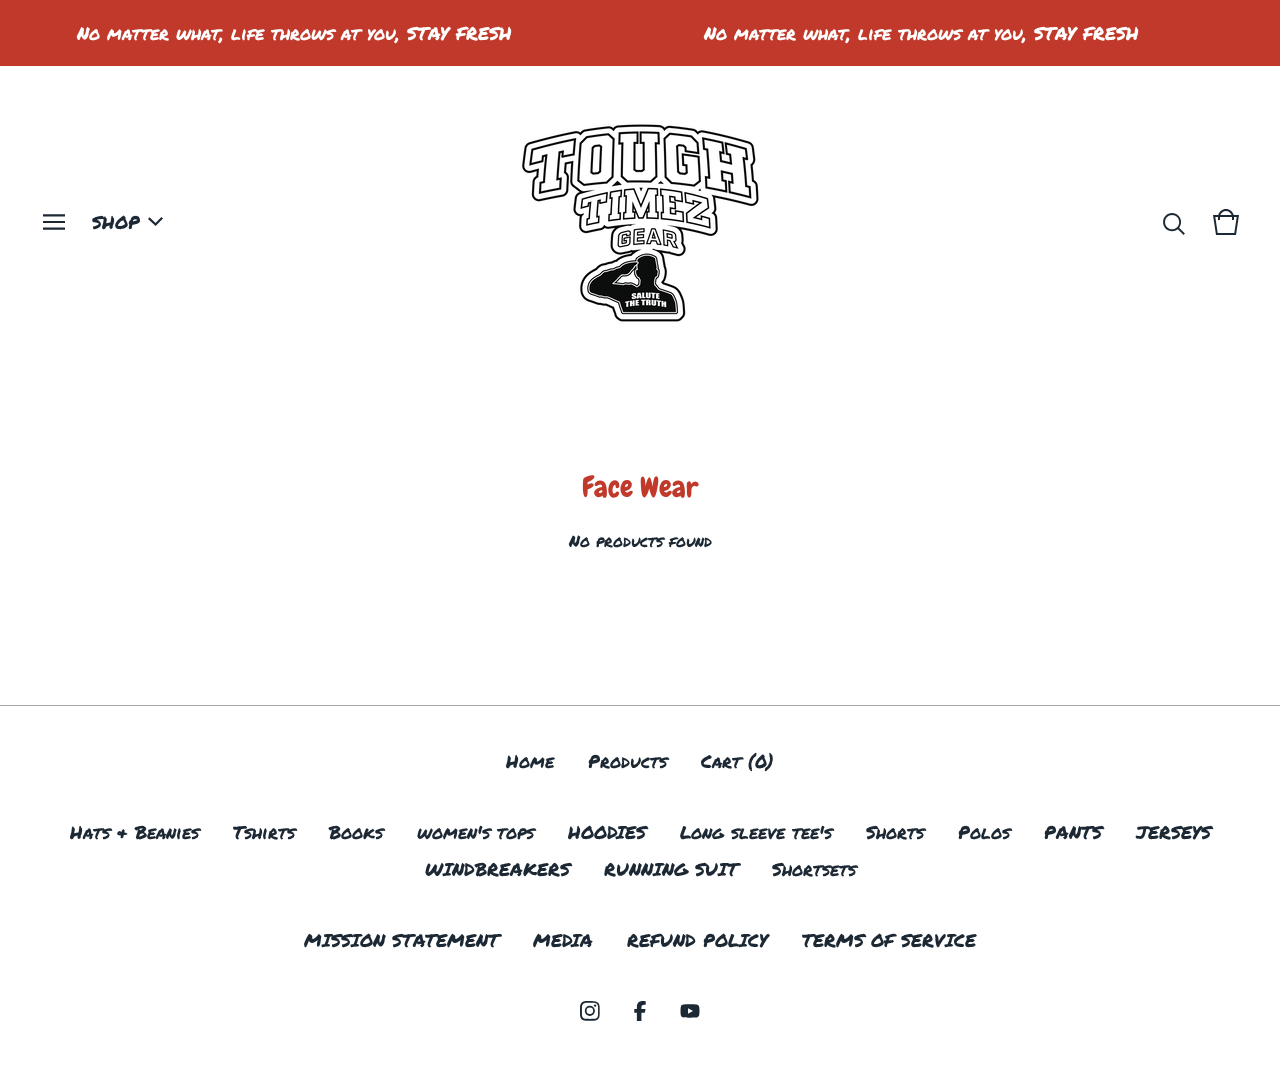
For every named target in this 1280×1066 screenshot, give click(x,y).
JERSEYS (1173, 832)
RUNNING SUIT (671, 869)
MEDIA (563, 940)
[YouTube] (690, 1011)
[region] (640, 33)
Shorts (895, 832)
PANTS (1073, 832)
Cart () (737, 761)
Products (627, 761)
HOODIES (607, 832)
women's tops (475, 832)
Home (530, 761)
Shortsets (814, 869)
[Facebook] (640, 1011)
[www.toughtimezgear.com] (640, 222)
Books (356, 832)
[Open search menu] (1174, 222)
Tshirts (264, 832)
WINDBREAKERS (497, 869)
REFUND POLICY (697, 940)
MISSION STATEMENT (401, 940)
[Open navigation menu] (54, 222)
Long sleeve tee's (756, 832)
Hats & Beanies (134, 832)
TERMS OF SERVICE (889, 940)
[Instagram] (590, 1011)
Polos (984, 832)
